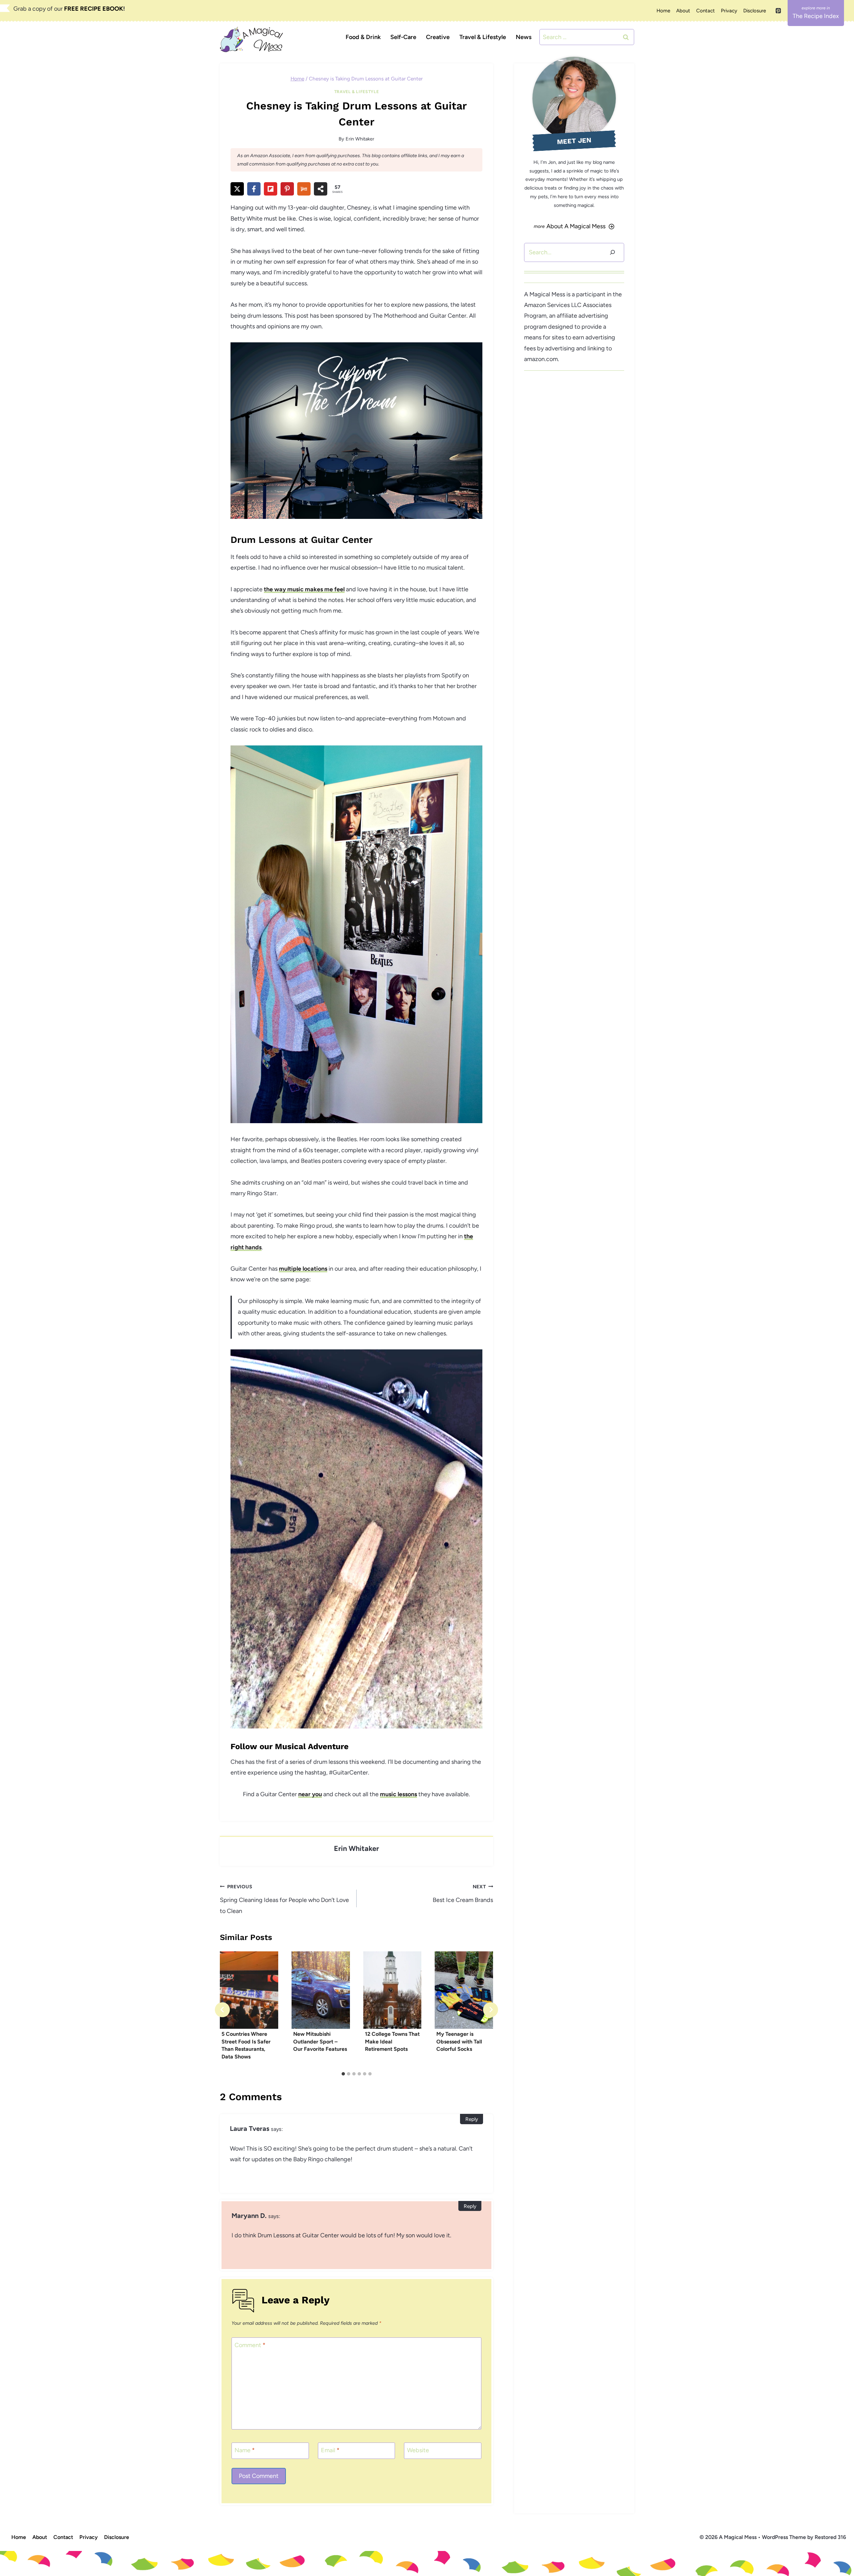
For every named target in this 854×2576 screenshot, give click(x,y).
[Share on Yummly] (304, 189)
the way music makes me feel (304, 589)
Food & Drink (363, 37)
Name (245, 2450)
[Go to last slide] (222, 2010)
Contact (706, 11)
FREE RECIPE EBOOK (94, 9)
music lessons (398, 1794)
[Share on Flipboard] (271, 189)
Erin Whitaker (360, 139)
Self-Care (403, 37)
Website (418, 2450)
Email (330, 2450)
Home (663, 11)
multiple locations (303, 1269)
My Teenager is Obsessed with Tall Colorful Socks (459, 2041)
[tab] (343, 2074)
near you (310, 1794)
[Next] (491, 2010)
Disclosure (755, 11)
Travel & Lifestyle (483, 37)
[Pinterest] (778, 11)
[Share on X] (237, 189)
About (683, 11)
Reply (472, 2119)
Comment (250, 2345)
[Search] (612, 252)
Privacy (729, 11)
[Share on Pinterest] (287, 189)
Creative (438, 37)
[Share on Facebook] (254, 189)
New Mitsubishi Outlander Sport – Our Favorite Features (320, 2041)
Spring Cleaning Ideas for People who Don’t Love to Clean (284, 1899)
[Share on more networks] (321, 189)
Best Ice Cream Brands (463, 1894)
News (524, 37)
